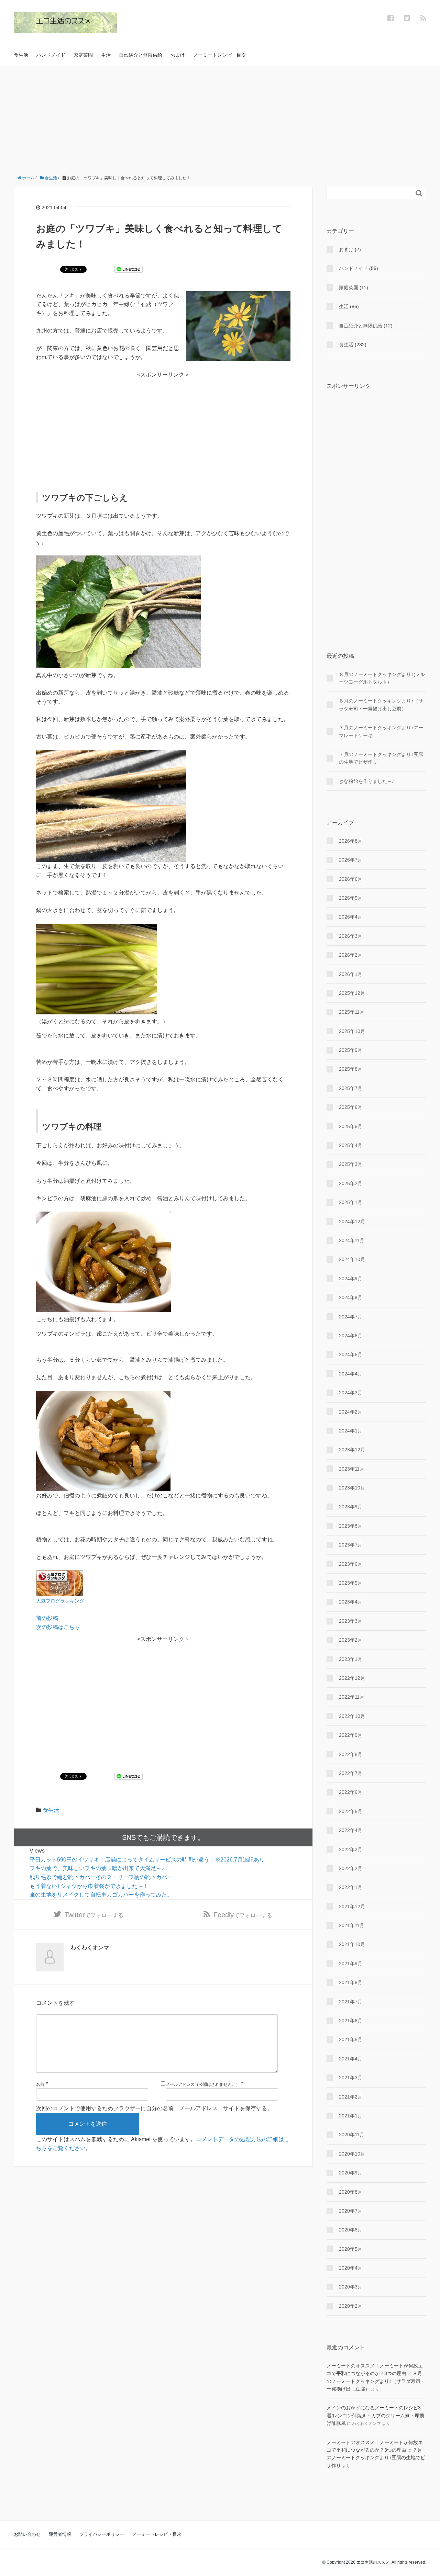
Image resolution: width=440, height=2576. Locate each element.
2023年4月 (351, 1602)
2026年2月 (351, 955)
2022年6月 (351, 1792)
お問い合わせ (27, 2534)
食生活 (21, 55)
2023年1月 (351, 1659)
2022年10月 (352, 1716)
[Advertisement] (220, 117)
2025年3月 (351, 1164)
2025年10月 (352, 1031)
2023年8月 (351, 1526)
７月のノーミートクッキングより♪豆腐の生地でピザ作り (381, 758)
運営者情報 (60, 2534)
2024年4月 (351, 1374)
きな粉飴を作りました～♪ (367, 781)
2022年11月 (352, 1697)
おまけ (178, 55)
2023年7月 (351, 1545)
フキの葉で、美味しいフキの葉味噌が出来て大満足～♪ (97, 1868)
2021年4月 (351, 2059)
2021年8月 (351, 1982)
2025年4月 (351, 1145)
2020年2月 (351, 2306)
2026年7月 (351, 860)
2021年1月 (351, 2116)
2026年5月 (351, 898)
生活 (106, 55)
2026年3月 (351, 936)
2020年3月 (351, 2287)
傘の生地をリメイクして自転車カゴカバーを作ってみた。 (101, 1895)
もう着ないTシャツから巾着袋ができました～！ (89, 1886)
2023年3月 (351, 1621)
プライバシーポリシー (102, 2534)
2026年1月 (351, 974)
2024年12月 (352, 1222)
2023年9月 (351, 1507)
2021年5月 (351, 2039)
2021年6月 (351, 2021)
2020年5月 (351, 2249)
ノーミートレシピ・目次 (220, 55)
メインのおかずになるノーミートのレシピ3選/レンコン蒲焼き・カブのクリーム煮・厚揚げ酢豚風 (375, 2415)
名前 (40, 2084)
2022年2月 (351, 1868)
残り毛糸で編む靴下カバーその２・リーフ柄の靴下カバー (101, 1877)
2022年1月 (351, 1887)
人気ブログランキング (60, 1601)
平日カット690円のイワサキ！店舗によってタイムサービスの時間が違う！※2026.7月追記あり (147, 1860)
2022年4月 (351, 1830)
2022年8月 (351, 1754)
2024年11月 (352, 1240)
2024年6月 (351, 1336)
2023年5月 (351, 1583)
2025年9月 (351, 1050)
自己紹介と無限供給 (141, 55)
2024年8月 (351, 1297)
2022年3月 (351, 1849)
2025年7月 (351, 1088)
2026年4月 (351, 917)
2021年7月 (351, 2002)
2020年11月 (352, 2135)
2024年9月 (351, 1279)
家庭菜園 (83, 55)
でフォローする (94, 1915)
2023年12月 (352, 1450)
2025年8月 (351, 1069)
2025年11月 (352, 1012)
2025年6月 (351, 1107)
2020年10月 (352, 2154)
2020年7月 (351, 2211)
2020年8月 (351, 2192)
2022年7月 (351, 1773)
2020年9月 (351, 2173)
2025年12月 (352, 993)
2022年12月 (352, 1678)
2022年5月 (351, 1811)
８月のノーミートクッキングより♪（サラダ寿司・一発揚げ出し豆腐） (381, 705)
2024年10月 (352, 1259)
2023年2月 (351, 1640)
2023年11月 (352, 1469)
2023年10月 (352, 1488)
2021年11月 (352, 1925)
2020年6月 (351, 2230)
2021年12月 (352, 1906)
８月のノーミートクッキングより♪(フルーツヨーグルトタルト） (382, 678)
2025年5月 (351, 1126)
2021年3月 (351, 2078)
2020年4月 (351, 2268)
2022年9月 (351, 1735)
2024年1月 (351, 1431)
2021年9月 (351, 1964)
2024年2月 (351, 1412)
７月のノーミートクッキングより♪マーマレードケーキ (381, 731)
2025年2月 (351, 1183)
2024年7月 (351, 1317)
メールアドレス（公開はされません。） (203, 2084)
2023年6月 (351, 1564)
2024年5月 (351, 1354)
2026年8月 (351, 841)
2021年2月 (351, 2097)
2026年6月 (351, 879)
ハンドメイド (51, 55)
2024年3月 (351, 1393)
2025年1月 (351, 1202)
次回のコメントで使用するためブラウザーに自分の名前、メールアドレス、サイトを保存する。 (154, 2108)
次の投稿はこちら (58, 1627)
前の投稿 (47, 1618)
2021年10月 (352, 1944)
